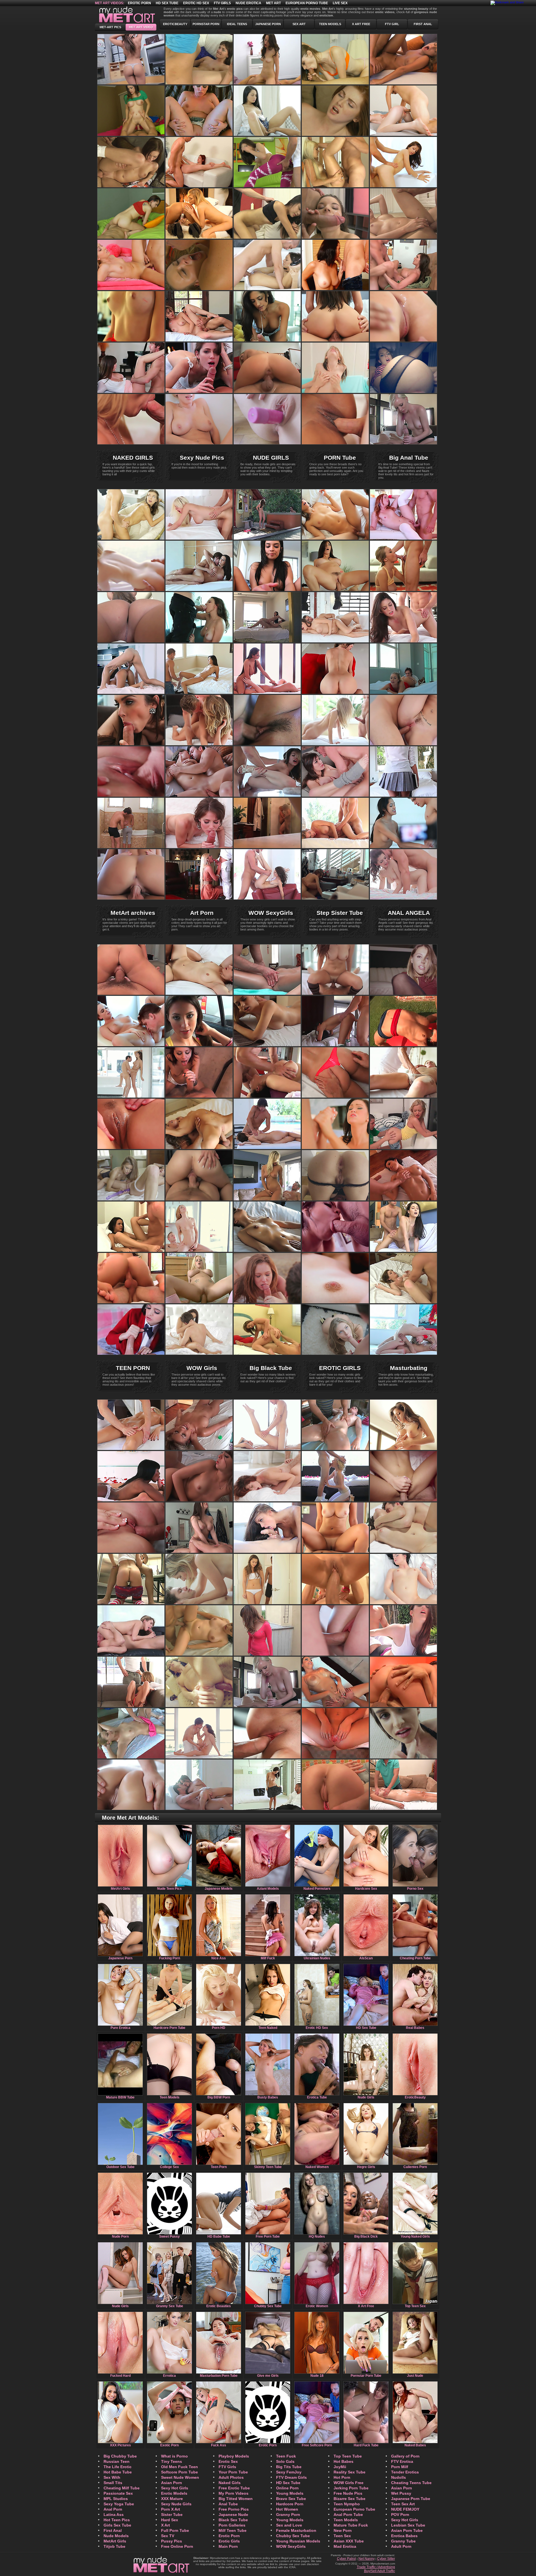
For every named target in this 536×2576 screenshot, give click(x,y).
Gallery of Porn (405, 2456)
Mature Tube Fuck (351, 2525)
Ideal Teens (237, 24)
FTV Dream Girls (291, 2477)
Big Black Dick (366, 2237)
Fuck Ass (219, 2445)
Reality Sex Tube (350, 2472)
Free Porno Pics (234, 2509)
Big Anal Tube (409, 458)
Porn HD (219, 2028)
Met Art (273, 3)
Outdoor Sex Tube (120, 2167)
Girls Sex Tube (117, 2525)
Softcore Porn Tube (180, 2472)
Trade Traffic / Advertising (376, 2567)
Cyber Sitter (386, 2559)
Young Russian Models (298, 2541)
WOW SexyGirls (271, 913)
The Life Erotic (118, 2467)
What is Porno (174, 2456)
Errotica (169, 2376)
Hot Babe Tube (118, 2472)
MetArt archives (133, 913)
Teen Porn (219, 2167)
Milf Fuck (268, 1958)
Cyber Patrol (346, 2559)
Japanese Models (219, 1889)
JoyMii (340, 2467)
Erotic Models (174, 2493)
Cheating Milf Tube (122, 2488)
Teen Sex (342, 2536)
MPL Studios (116, 2499)
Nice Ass (219, 1958)
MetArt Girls (120, 1889)
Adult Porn (401, 2546)
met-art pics (110, 27)
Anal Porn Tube (348, 2515)
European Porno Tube (307, 3)
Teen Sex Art (403, 2504)
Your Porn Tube (233, 2472)
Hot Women (287, 2509)
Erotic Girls (229, 2541)
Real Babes (415, 2028)
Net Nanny (367, 2559)
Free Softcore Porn (317, 2445)
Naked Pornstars (317, 1889)
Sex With (112, 2477)
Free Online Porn (177, 2546)
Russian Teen (117, 2461)
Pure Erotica (120, 2028)
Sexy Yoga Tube (119, 2504)
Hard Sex (170, 2520)
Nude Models (116, 2536)
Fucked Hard (120, 2376)
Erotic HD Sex (196, 3)
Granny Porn (288, 2515)
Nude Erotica (248, 3)
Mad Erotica (345, 2546)
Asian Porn (172, 2483)
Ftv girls (222, 3)
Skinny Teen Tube (268, 2167)
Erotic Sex (228, 2461)
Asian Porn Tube (407, 2530)
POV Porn (400, 2515)
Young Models (290, 2493)
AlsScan (366, 1958)
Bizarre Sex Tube (350, 2499)
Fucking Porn (170, 1958)
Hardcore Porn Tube (169, 2028)
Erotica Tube (317, 2097)
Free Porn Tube (268, 2237)
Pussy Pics (172, 2541)
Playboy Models (234, 2456)
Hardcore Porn (290, 2504)
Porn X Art (171, 2509)
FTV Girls (227, 2467)
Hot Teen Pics (117, 2520)
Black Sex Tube (233, 2520)
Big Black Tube (271, 1368)
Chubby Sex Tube (268, 2306)
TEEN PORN (133, 1368)
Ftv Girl (392, 24)
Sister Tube (172, 2515)
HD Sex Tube (167, 3)
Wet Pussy (401, 2493)
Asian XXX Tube (349, 2541)
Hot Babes (344, 2461)
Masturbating (409, 1368)
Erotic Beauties (219, 2306)
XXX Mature (172, 2499)
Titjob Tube (114, 2546)
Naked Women (317, 2167)
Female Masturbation (296, 2530)
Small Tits (113, 2483)
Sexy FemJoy (289, 2472)
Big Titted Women (236, 2499)
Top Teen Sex (415, 2306)
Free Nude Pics (348, 2493)
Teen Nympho (347, 2504)
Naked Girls (230, 2483)
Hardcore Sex (366, 1889)
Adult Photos (231, 2477)
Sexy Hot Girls (175, 2488)
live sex (340, 3)
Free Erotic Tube (234, 2488)
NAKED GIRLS (133, 458)
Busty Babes (268, 2097)
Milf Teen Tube (233, 2530)
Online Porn (287, 2488)
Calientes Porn (415, 2167)
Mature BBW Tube (120, 2097)
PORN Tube (340, 458)
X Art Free (361, 24)
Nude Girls (366, 2097)
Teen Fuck (286, 2456)
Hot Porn (342, 2477)
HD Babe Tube (219, 2237)
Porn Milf (400, 2467)
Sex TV (168, 2536)
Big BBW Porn (219, 2097)
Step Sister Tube (340, 913)
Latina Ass (114, 2515)
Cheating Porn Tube (415, 1958)
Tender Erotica (405, 2472)
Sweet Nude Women (180, 2477)
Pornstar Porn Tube (366, 2376)
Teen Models (330, 24)
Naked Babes (415, 2445)
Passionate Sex (118, 2493)
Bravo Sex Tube (291, 2499)
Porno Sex (415, 1889)
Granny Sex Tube (170, 2306)
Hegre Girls (366, 2167)
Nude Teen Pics (169, 1889)
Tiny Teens (172, 2461)
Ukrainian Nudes (317, 1958)
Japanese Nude (233, 2515)
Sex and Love (289, 2525)
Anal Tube (228, 2504)
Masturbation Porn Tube (219, 2376)
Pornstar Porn (206, 24)
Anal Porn (113, 2509)
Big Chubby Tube (120, 2456)
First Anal (423, 24)
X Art (166, 2525)
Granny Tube (403, 2541)
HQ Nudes (317, 2237)
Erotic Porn (139, 3)
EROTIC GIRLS (340, 1368)
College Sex (169, 2167)
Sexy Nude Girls (176, 2504)
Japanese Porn (268, 24)
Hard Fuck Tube (366, 2445)
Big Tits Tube (289, 2467)
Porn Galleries (232, 2525)
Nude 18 (317, 2376)
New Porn (343, 2530)
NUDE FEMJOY (405, 2509)
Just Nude (415, 2376)
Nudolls (399, 2477)
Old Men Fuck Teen (180, 2467)
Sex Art (299, 24)
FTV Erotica (402, 2461)
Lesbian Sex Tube (408, 2525)
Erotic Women (317, 2306)
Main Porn (228, 2546)
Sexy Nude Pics (202, 458)
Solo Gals (285, 2461)
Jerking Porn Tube (351, 2488)
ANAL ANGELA (409, 913)
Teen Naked (268, 2028)
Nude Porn (120, 2237)
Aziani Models (268, 1889)
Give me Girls (268, 2376)
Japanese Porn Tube (411, 2499)
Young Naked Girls (415, 2237)
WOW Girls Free (349, 2483)
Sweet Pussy (169, 2237)
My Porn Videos (234, 2493)
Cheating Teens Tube (411, 2483)
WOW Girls (202, 1368)
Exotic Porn (169, 2445)
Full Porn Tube (175, 2530)
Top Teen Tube (348, 2456)
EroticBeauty (175, 24)
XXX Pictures (120, 2445)
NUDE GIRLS (271, 458)
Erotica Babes (404, 2536)
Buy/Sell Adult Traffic (380, 2571)
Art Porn (202, 913)
